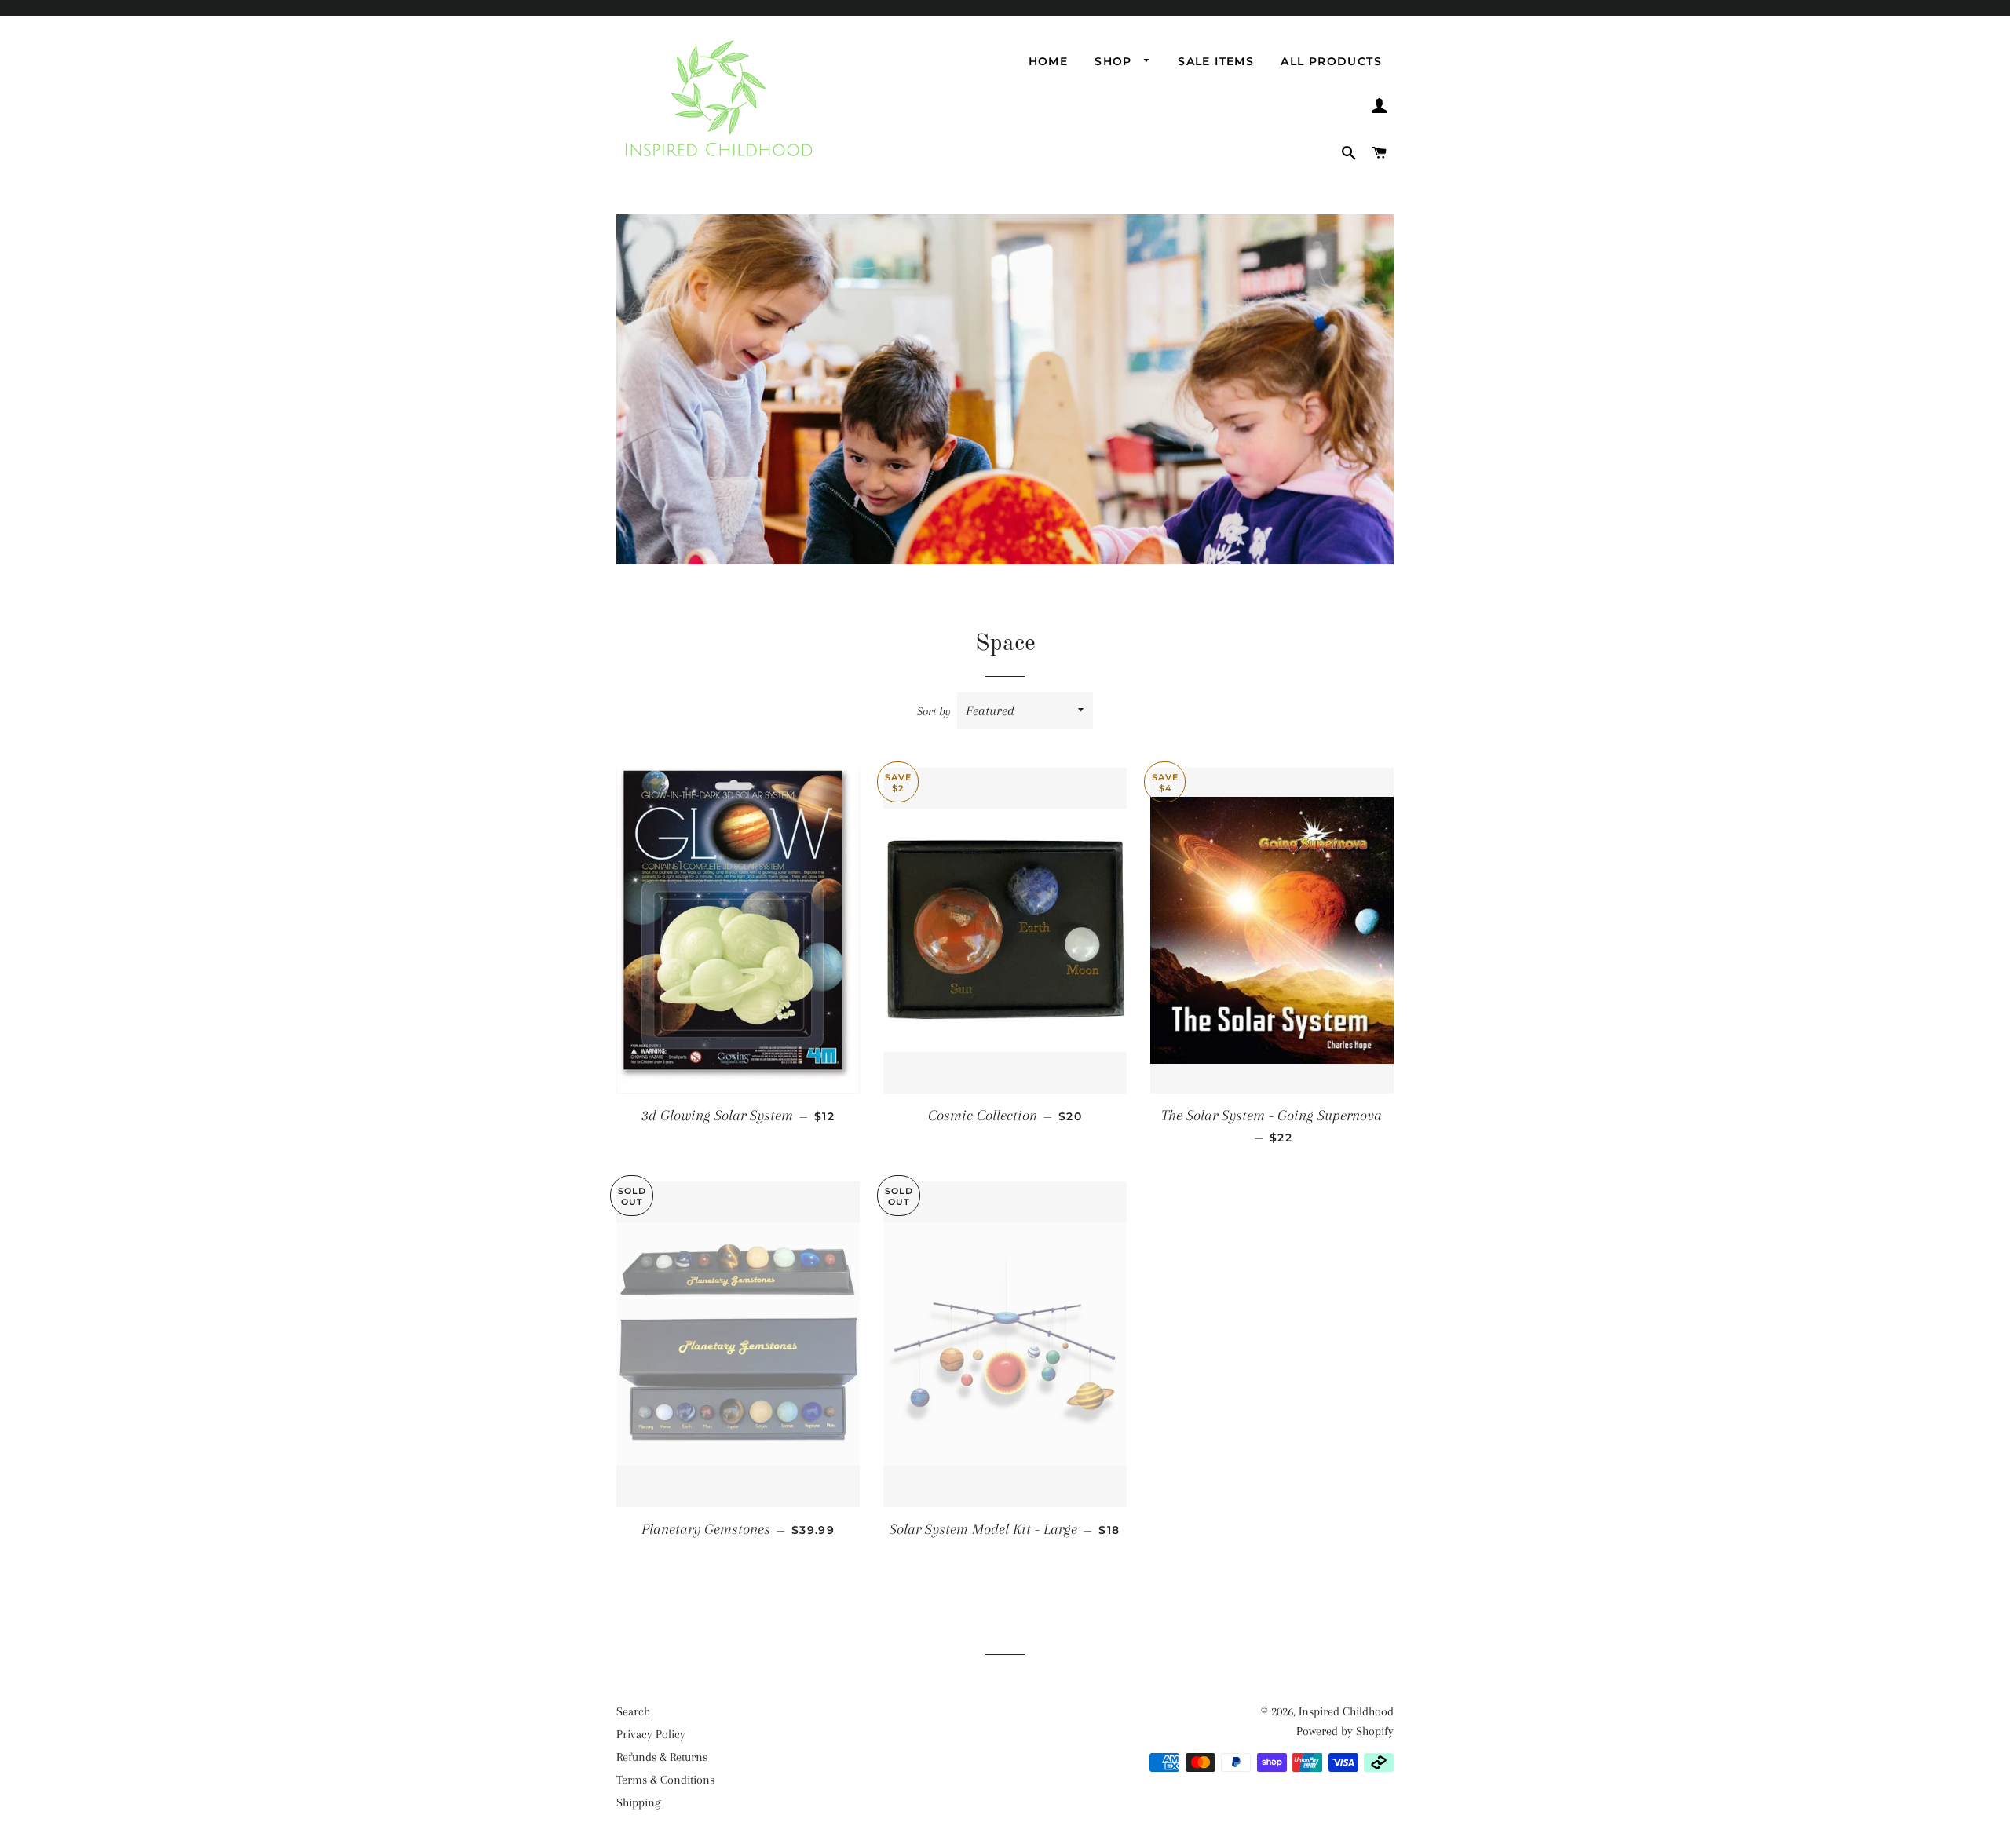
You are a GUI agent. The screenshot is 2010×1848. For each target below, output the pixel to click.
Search (633, 1711)
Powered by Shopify (1345, 1731)
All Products (1331, 61)
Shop (1115, 61)
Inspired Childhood (1346, 1711)
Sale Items (1216, 61)
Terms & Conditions (665, 1780)
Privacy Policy (651, 1734)
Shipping (638, 1802)
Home (1049, 61)
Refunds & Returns (662, 1757)
